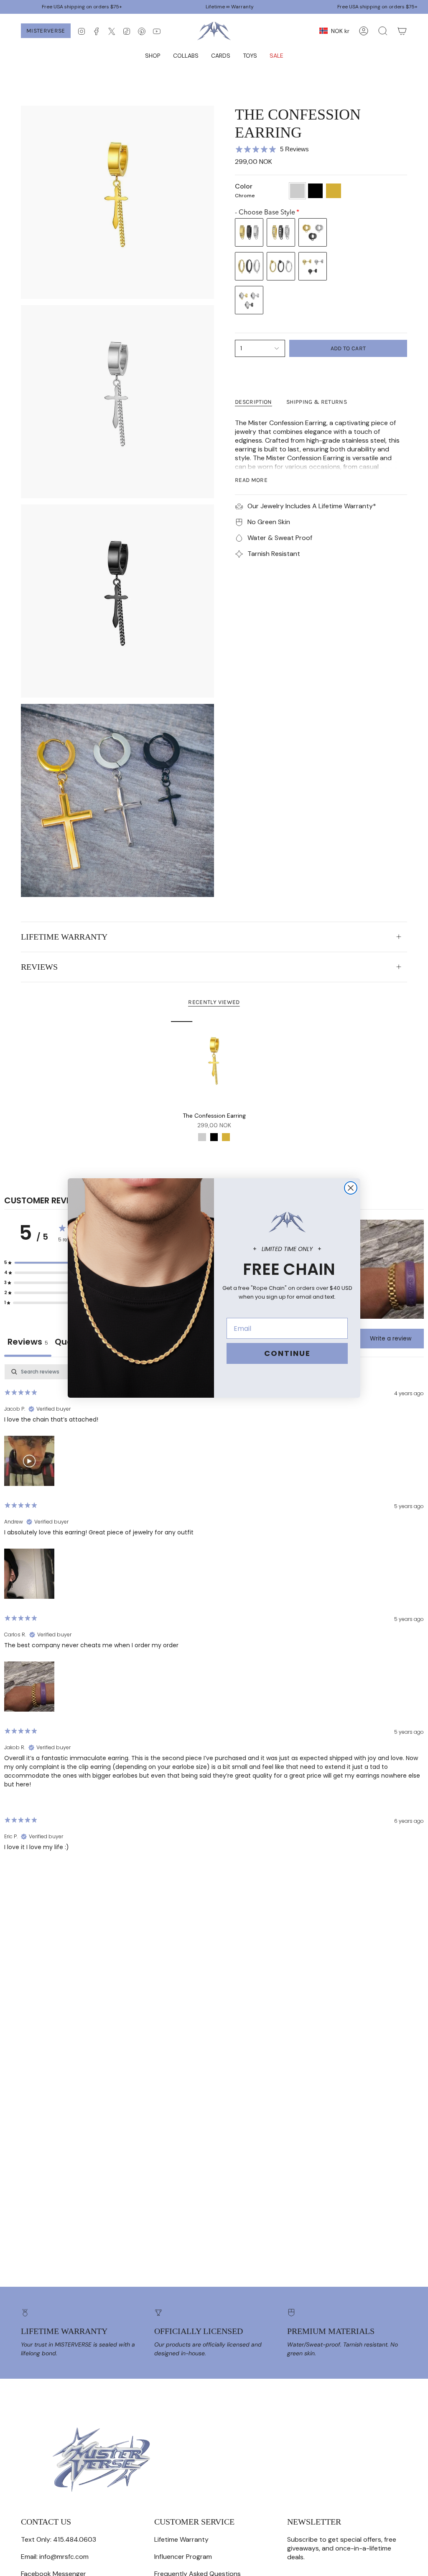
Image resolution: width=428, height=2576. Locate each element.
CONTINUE (287, 1353)
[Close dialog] (351, 1188)
